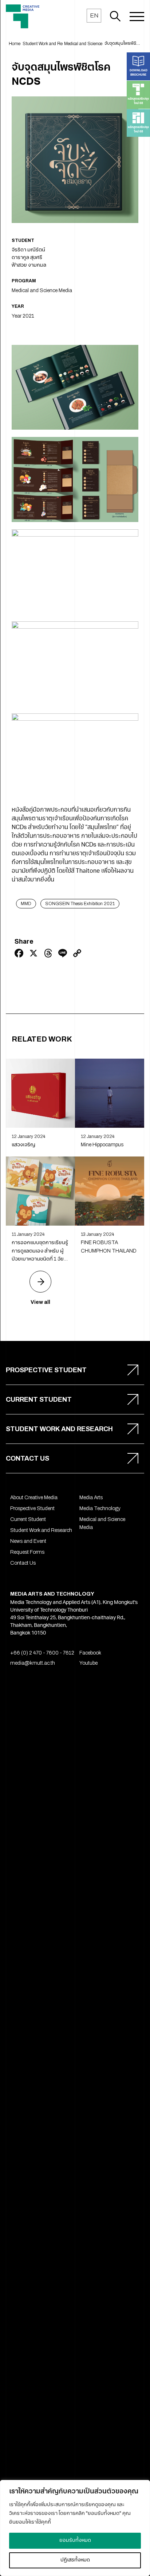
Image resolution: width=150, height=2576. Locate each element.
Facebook (90, 1653)
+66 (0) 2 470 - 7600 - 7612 (42, 1653)
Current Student (28, 1519)
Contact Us (23, 1563)
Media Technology (100, 1508)
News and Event (28, 1541)
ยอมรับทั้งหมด (75, 2541)
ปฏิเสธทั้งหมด (75, 2560)
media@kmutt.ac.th (33, 1663)
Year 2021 (23, 316)
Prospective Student (32, 1508)
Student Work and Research (41, 1530)
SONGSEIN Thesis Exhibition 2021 (80, 904)
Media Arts (91, 1498)
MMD (26, 904)
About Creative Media (34, 1498)
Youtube (88, 1663)
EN (94, 15)
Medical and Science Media (42, 290)
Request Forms (27, 1552)
